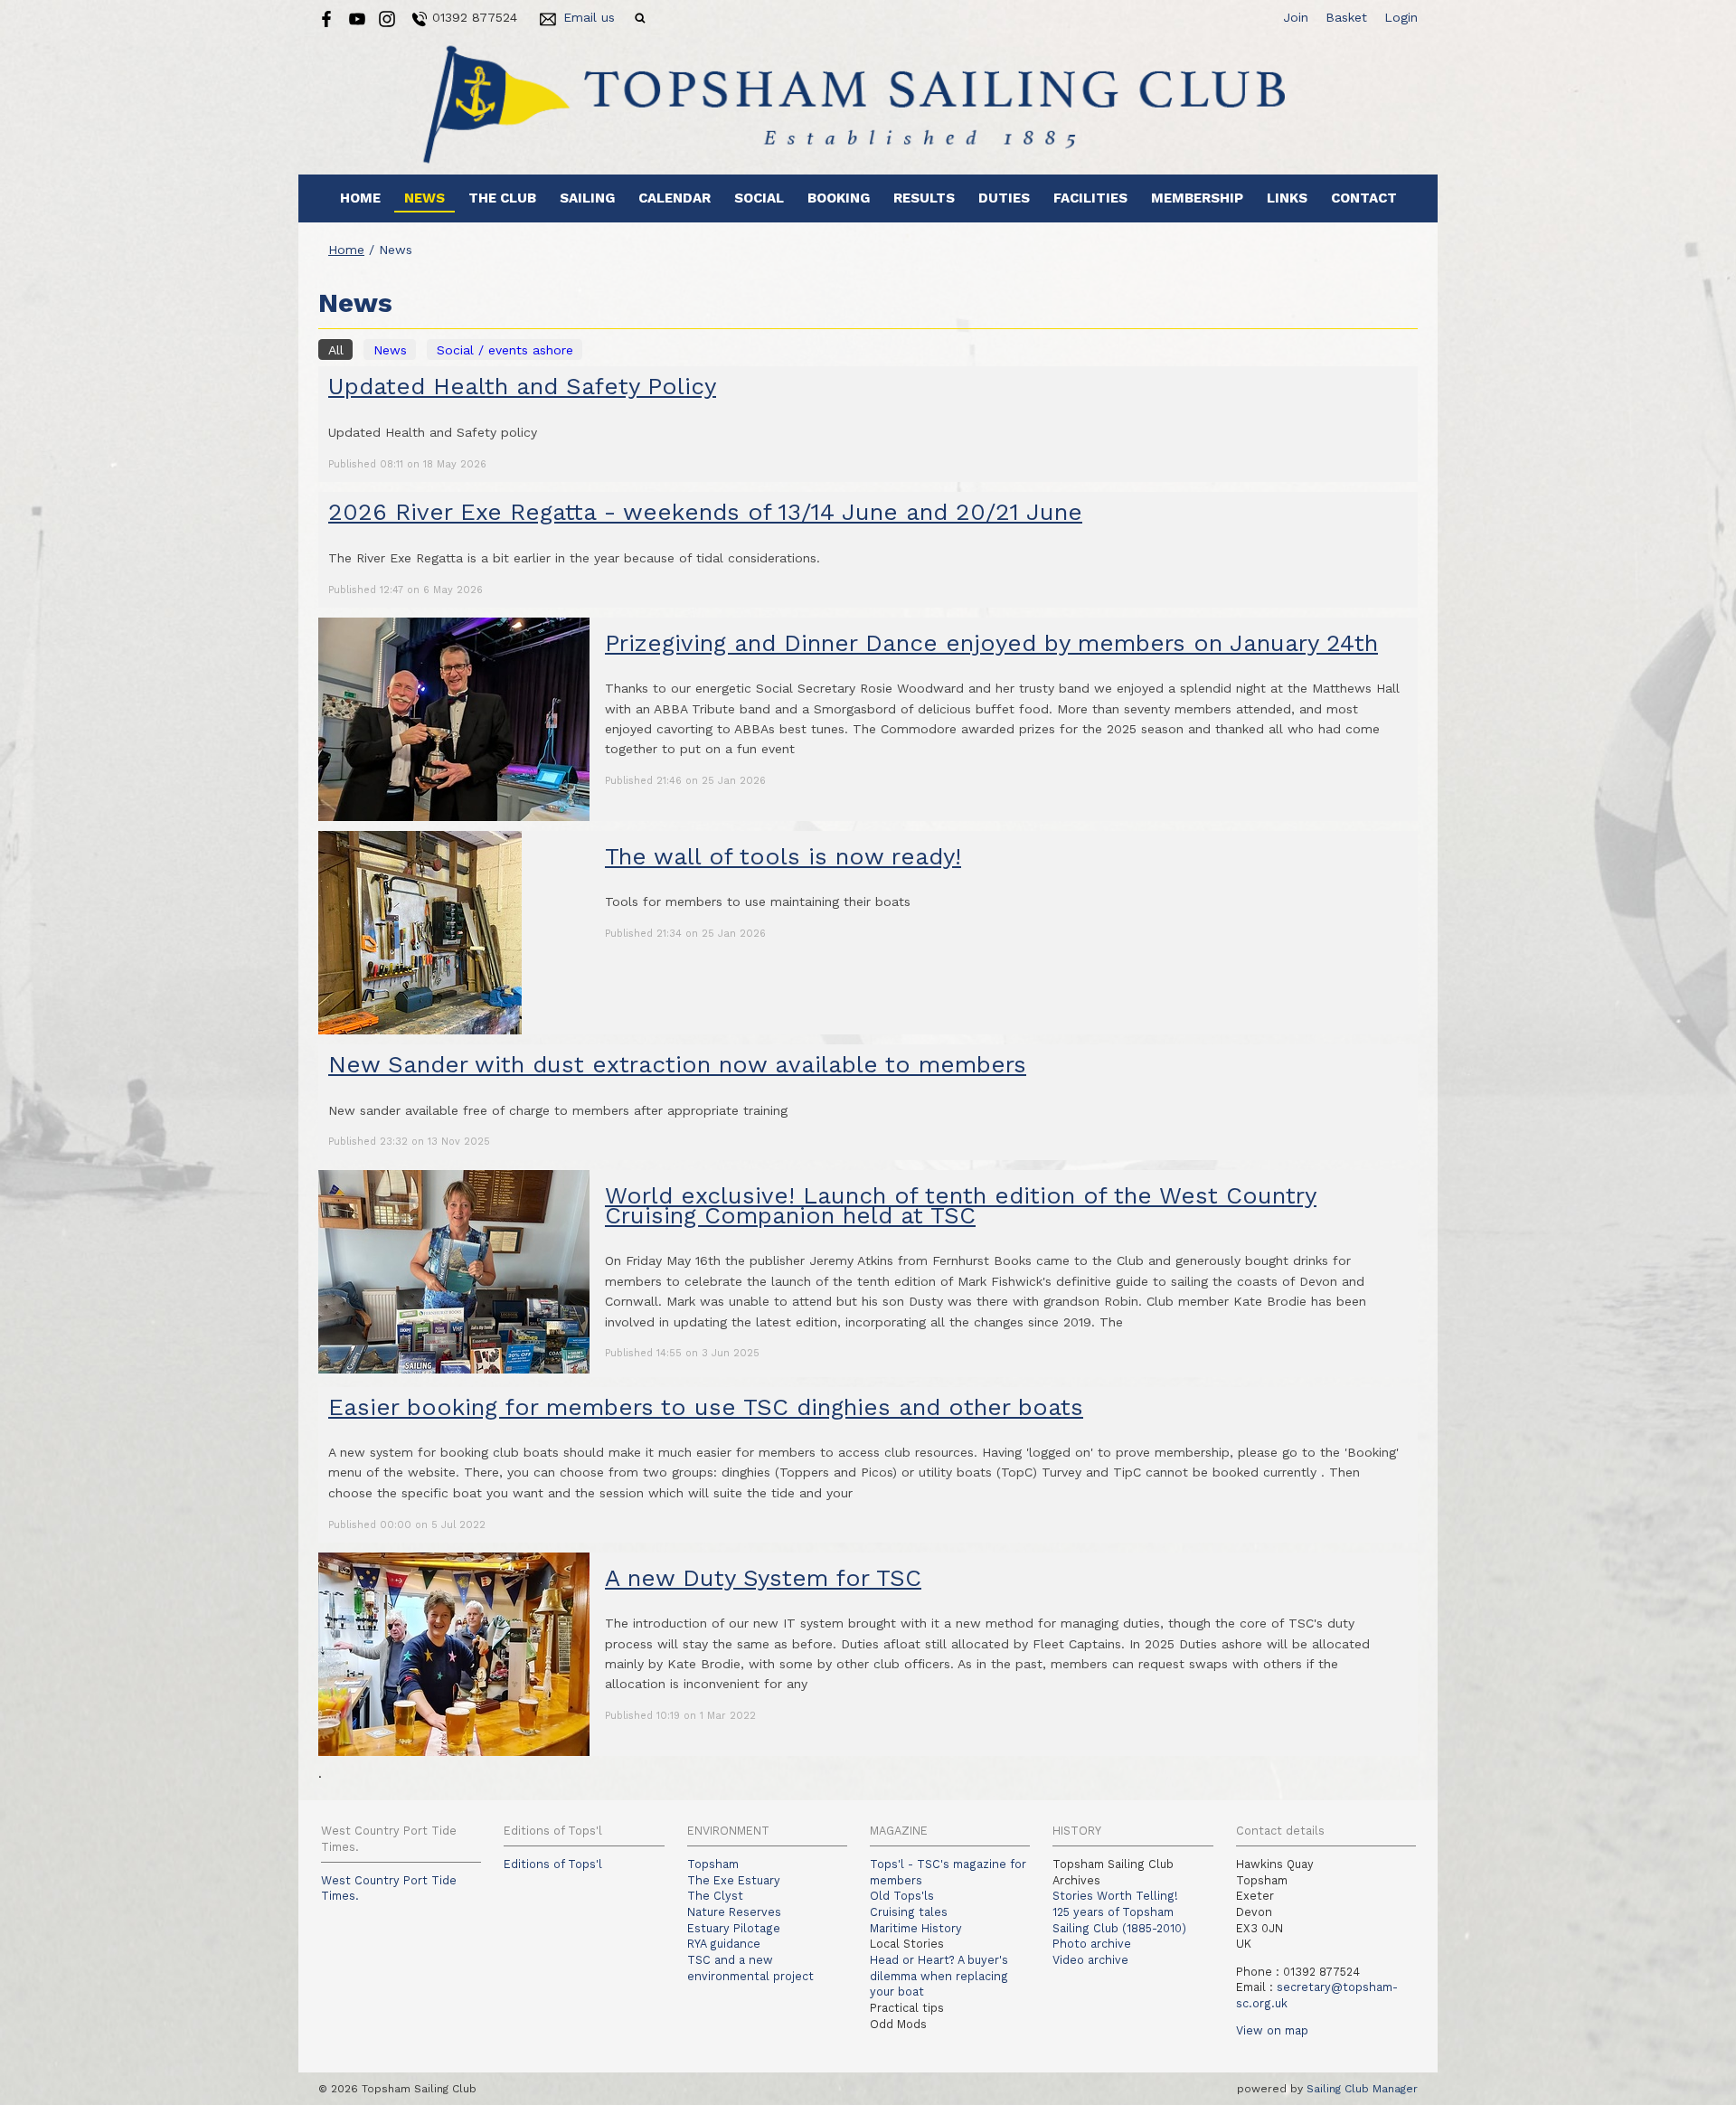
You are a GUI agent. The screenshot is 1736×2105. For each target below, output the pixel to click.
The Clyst (715, 1896)
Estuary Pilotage (734, 1928)
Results (924, 198)
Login (1401, 17)
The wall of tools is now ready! (783, 856)
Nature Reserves (734, 1912)
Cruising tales (909, 1912)
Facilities (1090, 198)
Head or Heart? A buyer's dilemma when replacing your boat (939, 1976)
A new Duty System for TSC (763, 1578)
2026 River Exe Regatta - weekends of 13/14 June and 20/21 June (705, 512)
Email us (589, 17)
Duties (1004, 198)
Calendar (675, 198)
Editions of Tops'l (553, 1864)
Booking (839, 198)
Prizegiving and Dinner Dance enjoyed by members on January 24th (991, 643)
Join (1296, 17)
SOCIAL (759, 198)
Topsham (713, 1864)
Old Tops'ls (902, 1896)
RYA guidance (724, 1944)
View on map (1272, 2030)
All (336, 350)
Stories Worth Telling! (1115, 1896)
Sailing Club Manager (1362, 2089)
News (425, 198)
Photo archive (1092, 1944)
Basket (1346, 17)
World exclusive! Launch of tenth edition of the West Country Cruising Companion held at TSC (961, 1205)
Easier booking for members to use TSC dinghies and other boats (706, 1407)
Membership (1197, 198)
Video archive (1090, 1960)
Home (360, 198)
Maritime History (916, 1928)
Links (1287, 198)
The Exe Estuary (734, 1880)
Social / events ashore (505, 350)
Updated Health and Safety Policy (522, 386)
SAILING (587, 198)
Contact (1364, 198)
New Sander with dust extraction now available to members (677, 1064)
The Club (502, 198)
